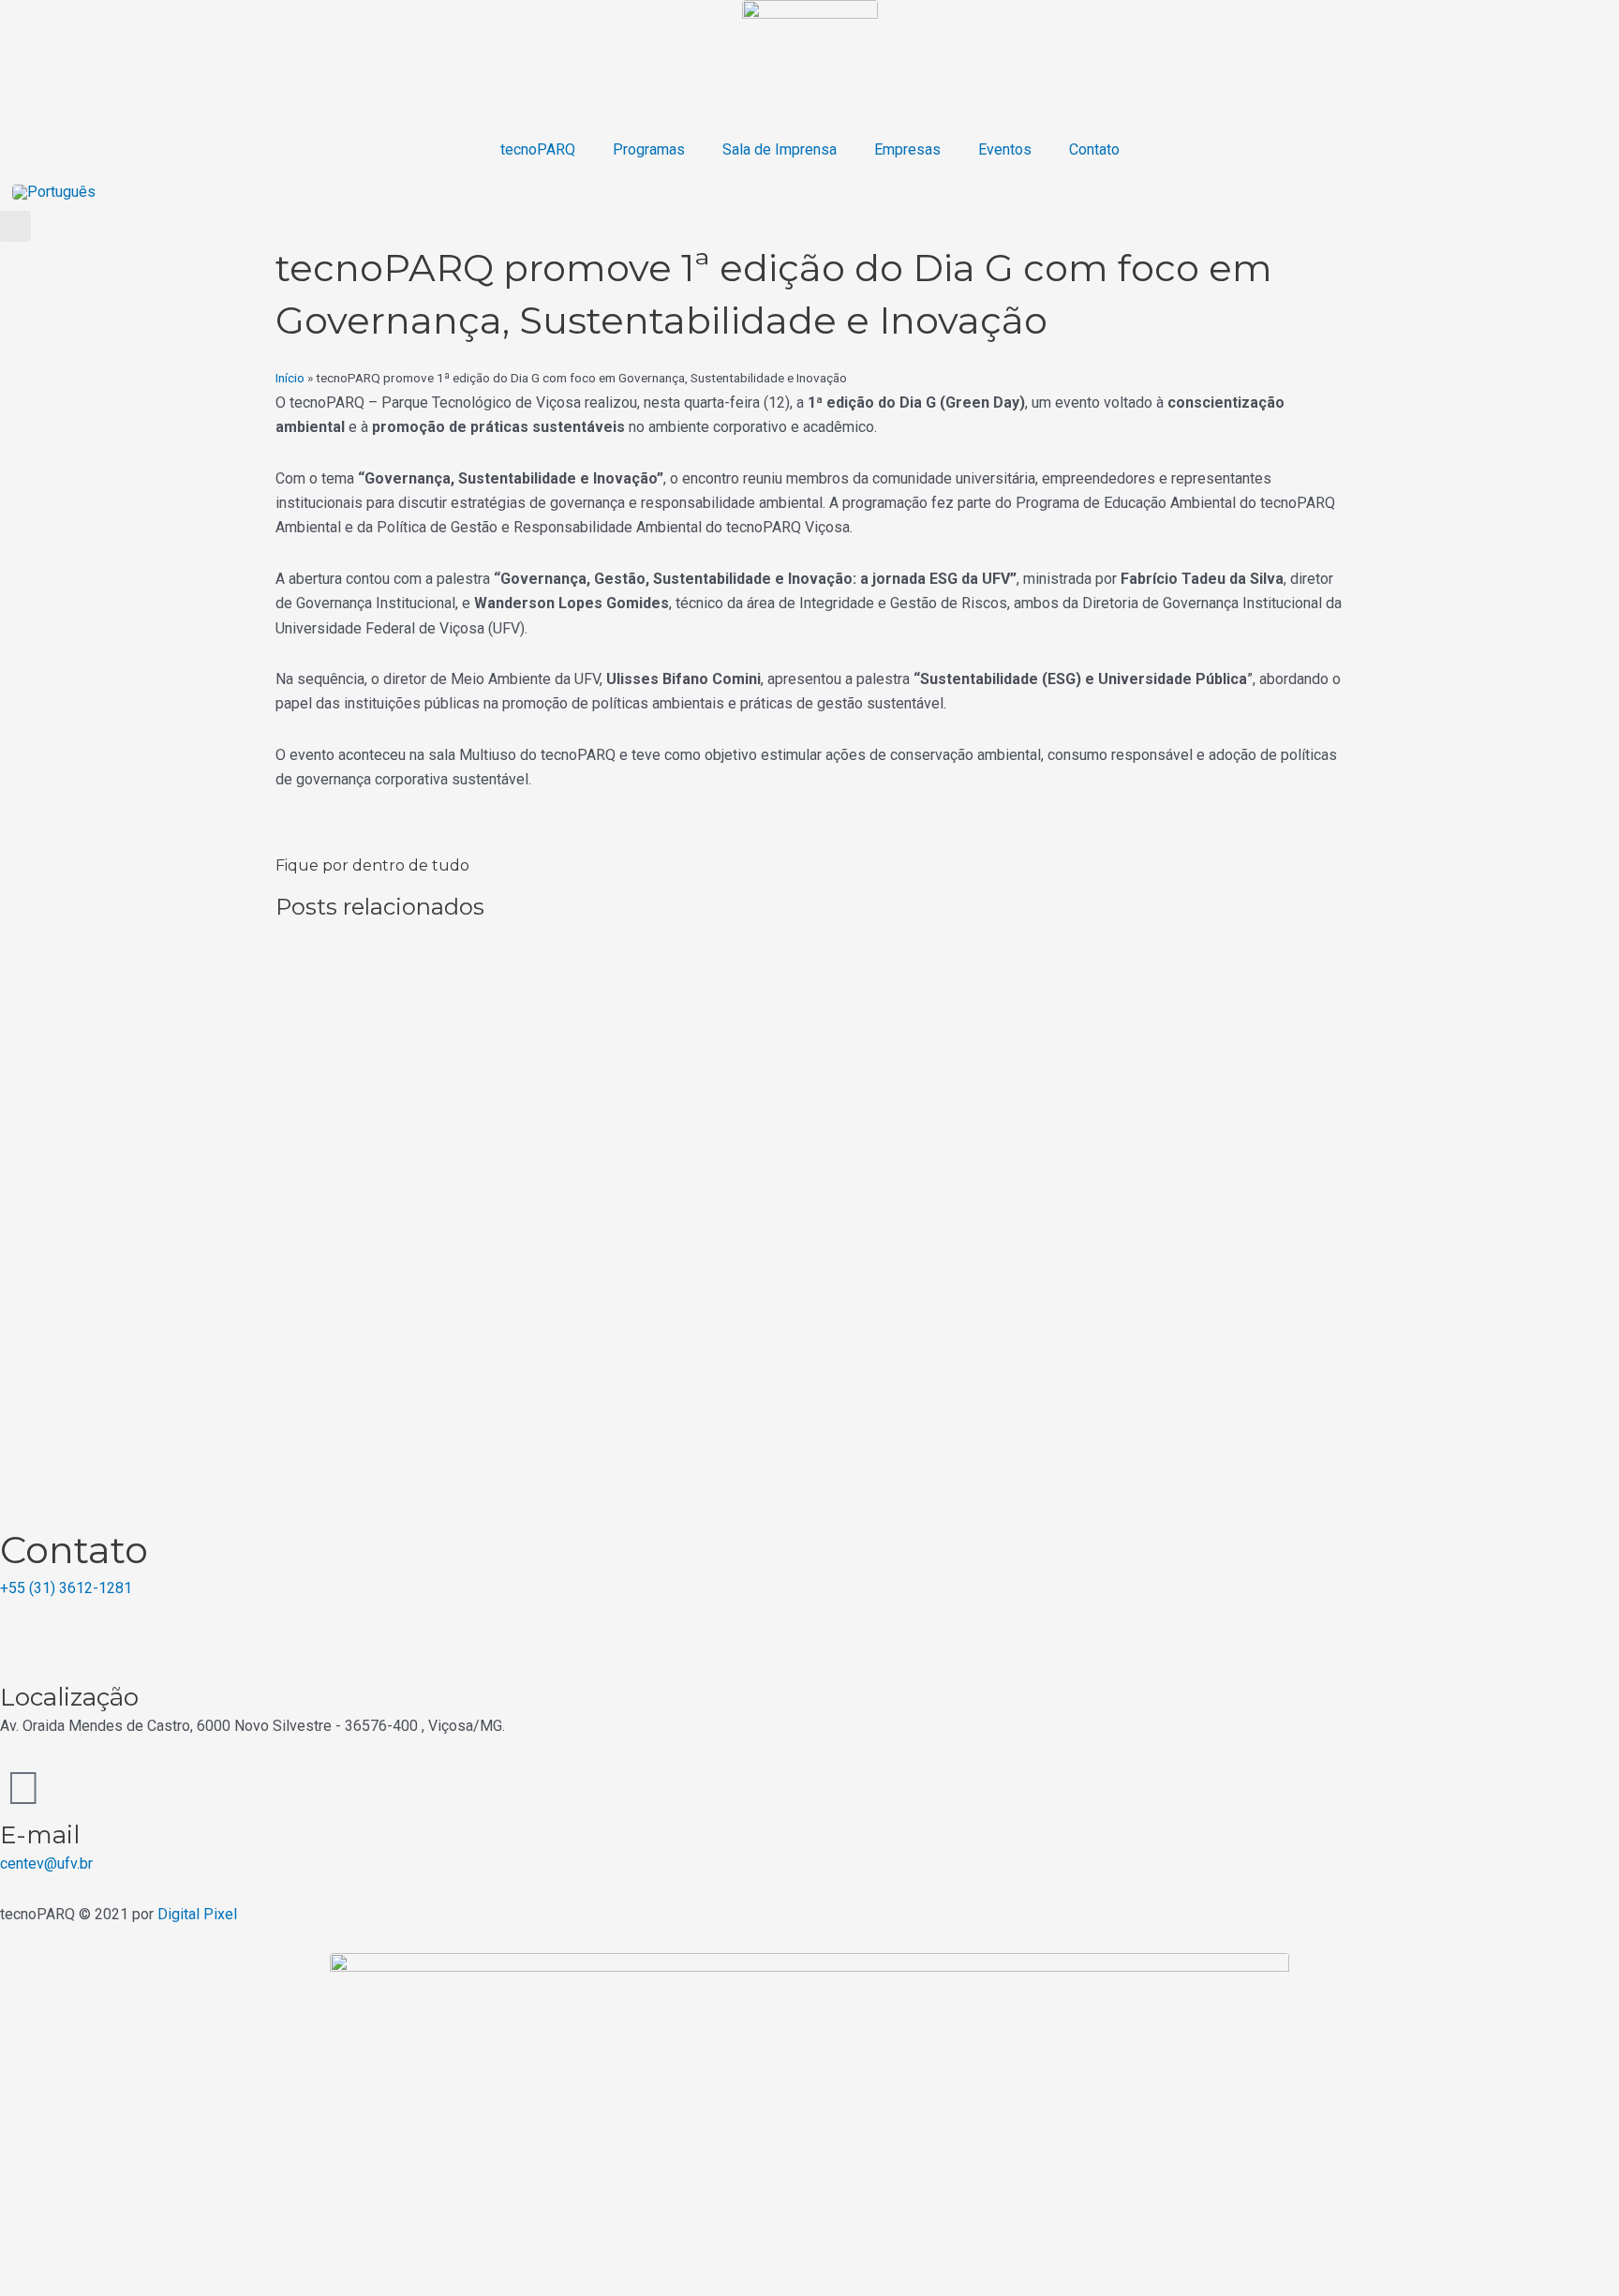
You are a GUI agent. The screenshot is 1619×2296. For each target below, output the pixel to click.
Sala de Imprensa (780, 149)
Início (290, 378)
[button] (15, 226)
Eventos (1005, 149)
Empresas (907, 149)
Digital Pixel (197, 1914)
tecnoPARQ (538, 149)
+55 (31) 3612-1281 (66, 1588)
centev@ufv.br (46, 1864)
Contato (1094, 149)
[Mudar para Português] (54, 192)
